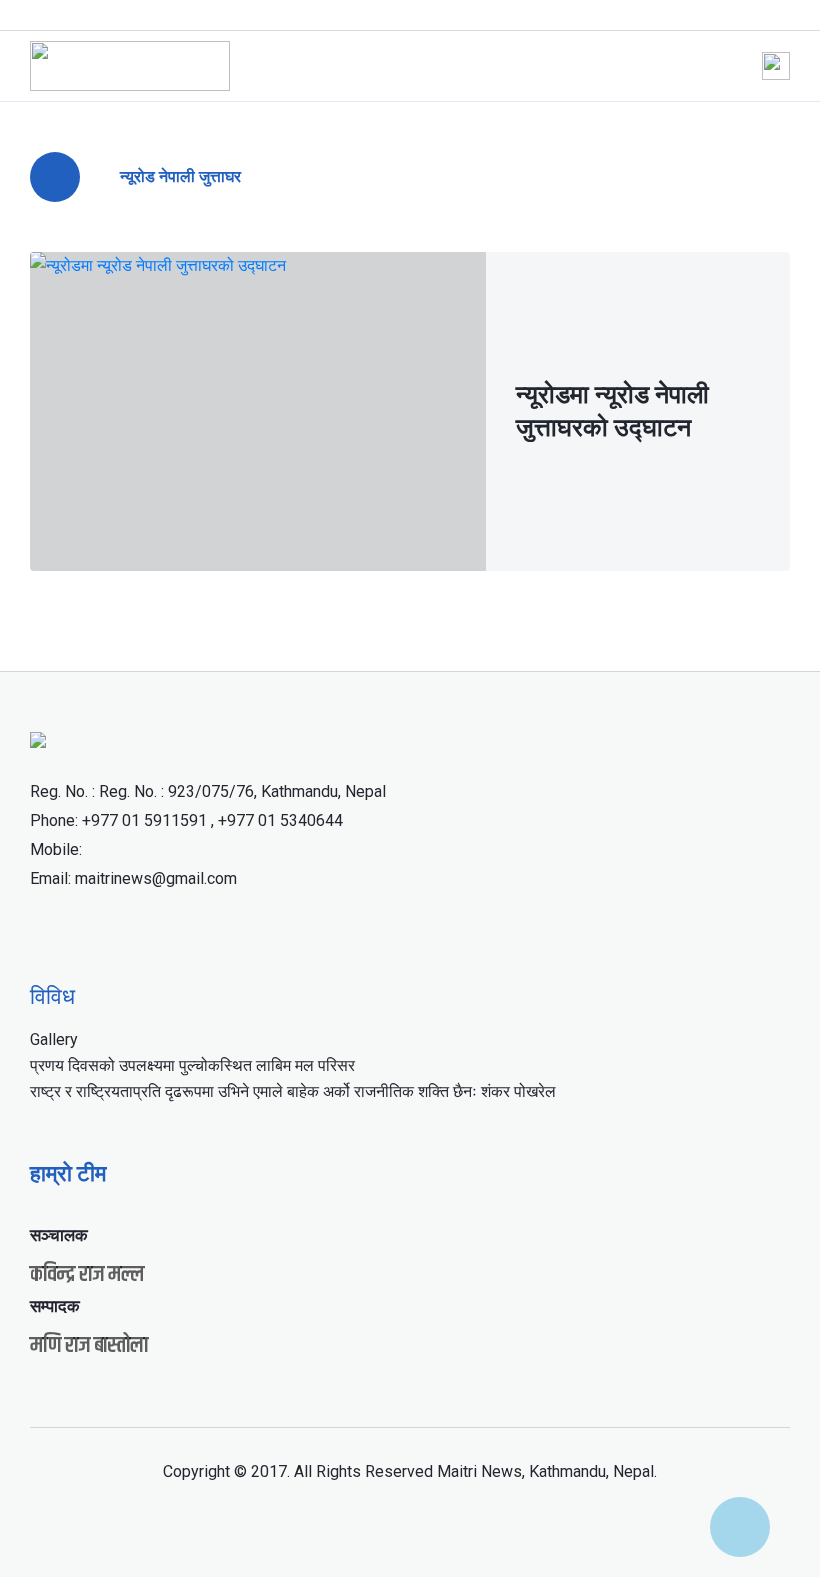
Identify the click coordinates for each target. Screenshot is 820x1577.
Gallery (54, 1039)
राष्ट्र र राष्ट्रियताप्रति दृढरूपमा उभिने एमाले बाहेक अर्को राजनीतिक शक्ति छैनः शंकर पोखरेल (293, 1091)
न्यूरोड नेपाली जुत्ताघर (180, 176)
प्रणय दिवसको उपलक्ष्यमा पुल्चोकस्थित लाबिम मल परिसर (192, 1065)
